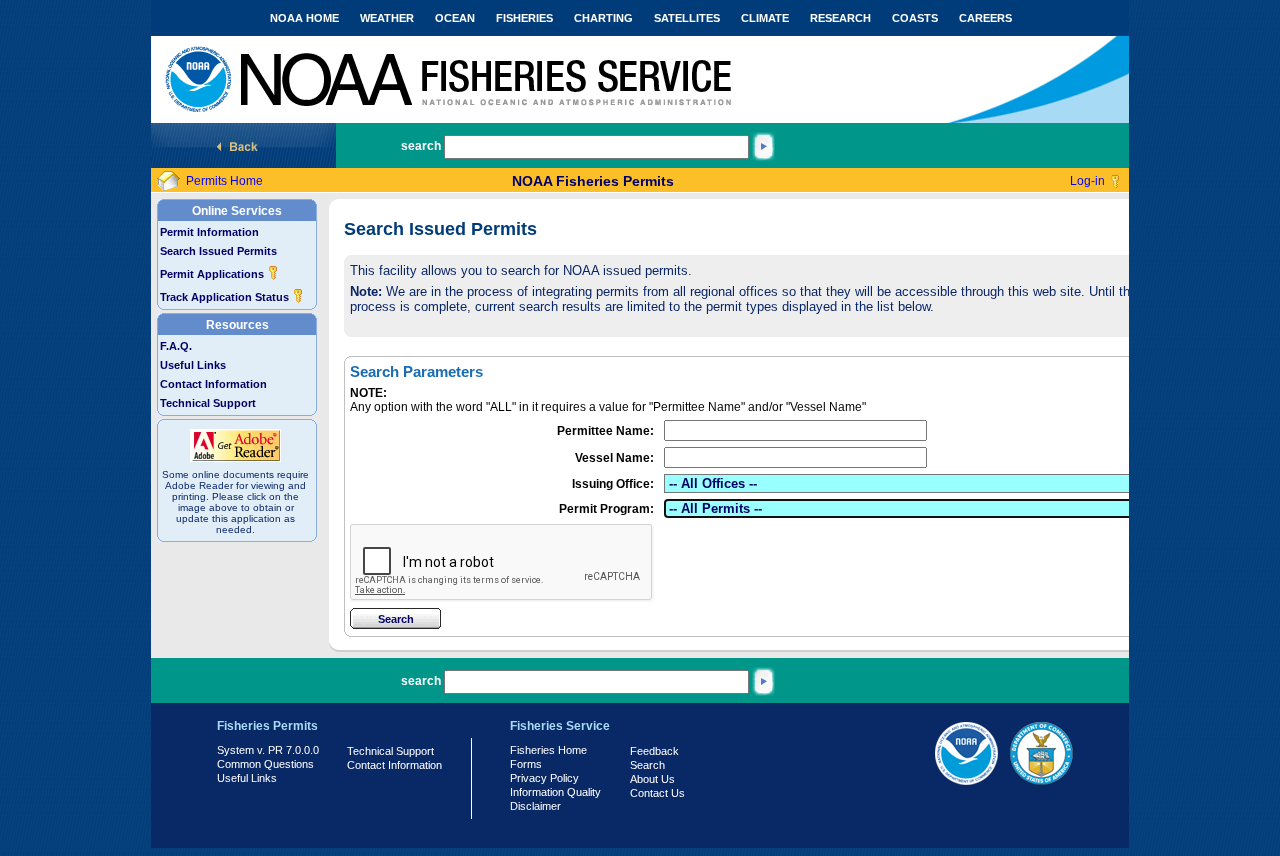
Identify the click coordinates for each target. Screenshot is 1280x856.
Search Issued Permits (218, 251)
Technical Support (208, 403)
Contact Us (657, 793)
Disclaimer (535, 806)
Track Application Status (226, 297)
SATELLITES (687, 18)
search (421, 146)
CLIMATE (765, 18)
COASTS (915, 18)
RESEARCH (840, 18)
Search (647, 765)
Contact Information (213, 384)
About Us (652, 779)
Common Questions (265, 764)
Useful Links (193, 365)
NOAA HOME (304, 18)
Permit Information (209, 232)
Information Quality (555, 792)
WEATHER (387, 18)
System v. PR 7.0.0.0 (268, 750)
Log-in (1087, 181)
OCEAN (455, 18)
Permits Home (224, 181)
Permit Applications (213, 274)
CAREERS (985, 18)
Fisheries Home (548, 750)
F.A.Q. (176, 346)
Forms (526, 764)
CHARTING (603, 18)
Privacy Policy (544, 778)
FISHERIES (524, 18)
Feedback (654, 751)
